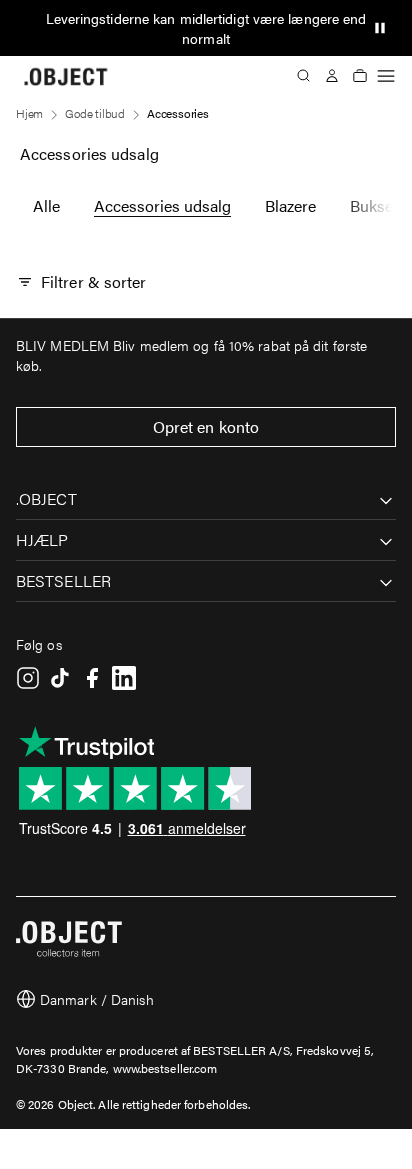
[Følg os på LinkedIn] (124, 678)
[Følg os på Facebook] (92, 678)
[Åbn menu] (386, 76)
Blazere (290, 205)
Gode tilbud (95, 113)
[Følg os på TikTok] (60, 678)
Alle (46, 205)
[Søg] (304, 76)
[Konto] (332, 76)
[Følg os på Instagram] (28, 678)
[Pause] (380, 28)
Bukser (374, 205)
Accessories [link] (178, 113)
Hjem (29, 113)
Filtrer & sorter (94, 281)
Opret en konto (206, 426)
